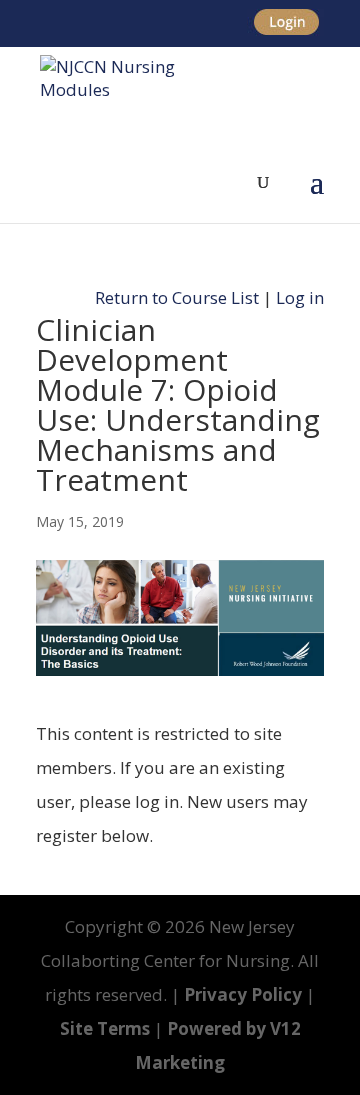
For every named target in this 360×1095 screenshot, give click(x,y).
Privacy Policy (243, 994)
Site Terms (105, 1028)
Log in (300, 297)
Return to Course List (177, 297)
